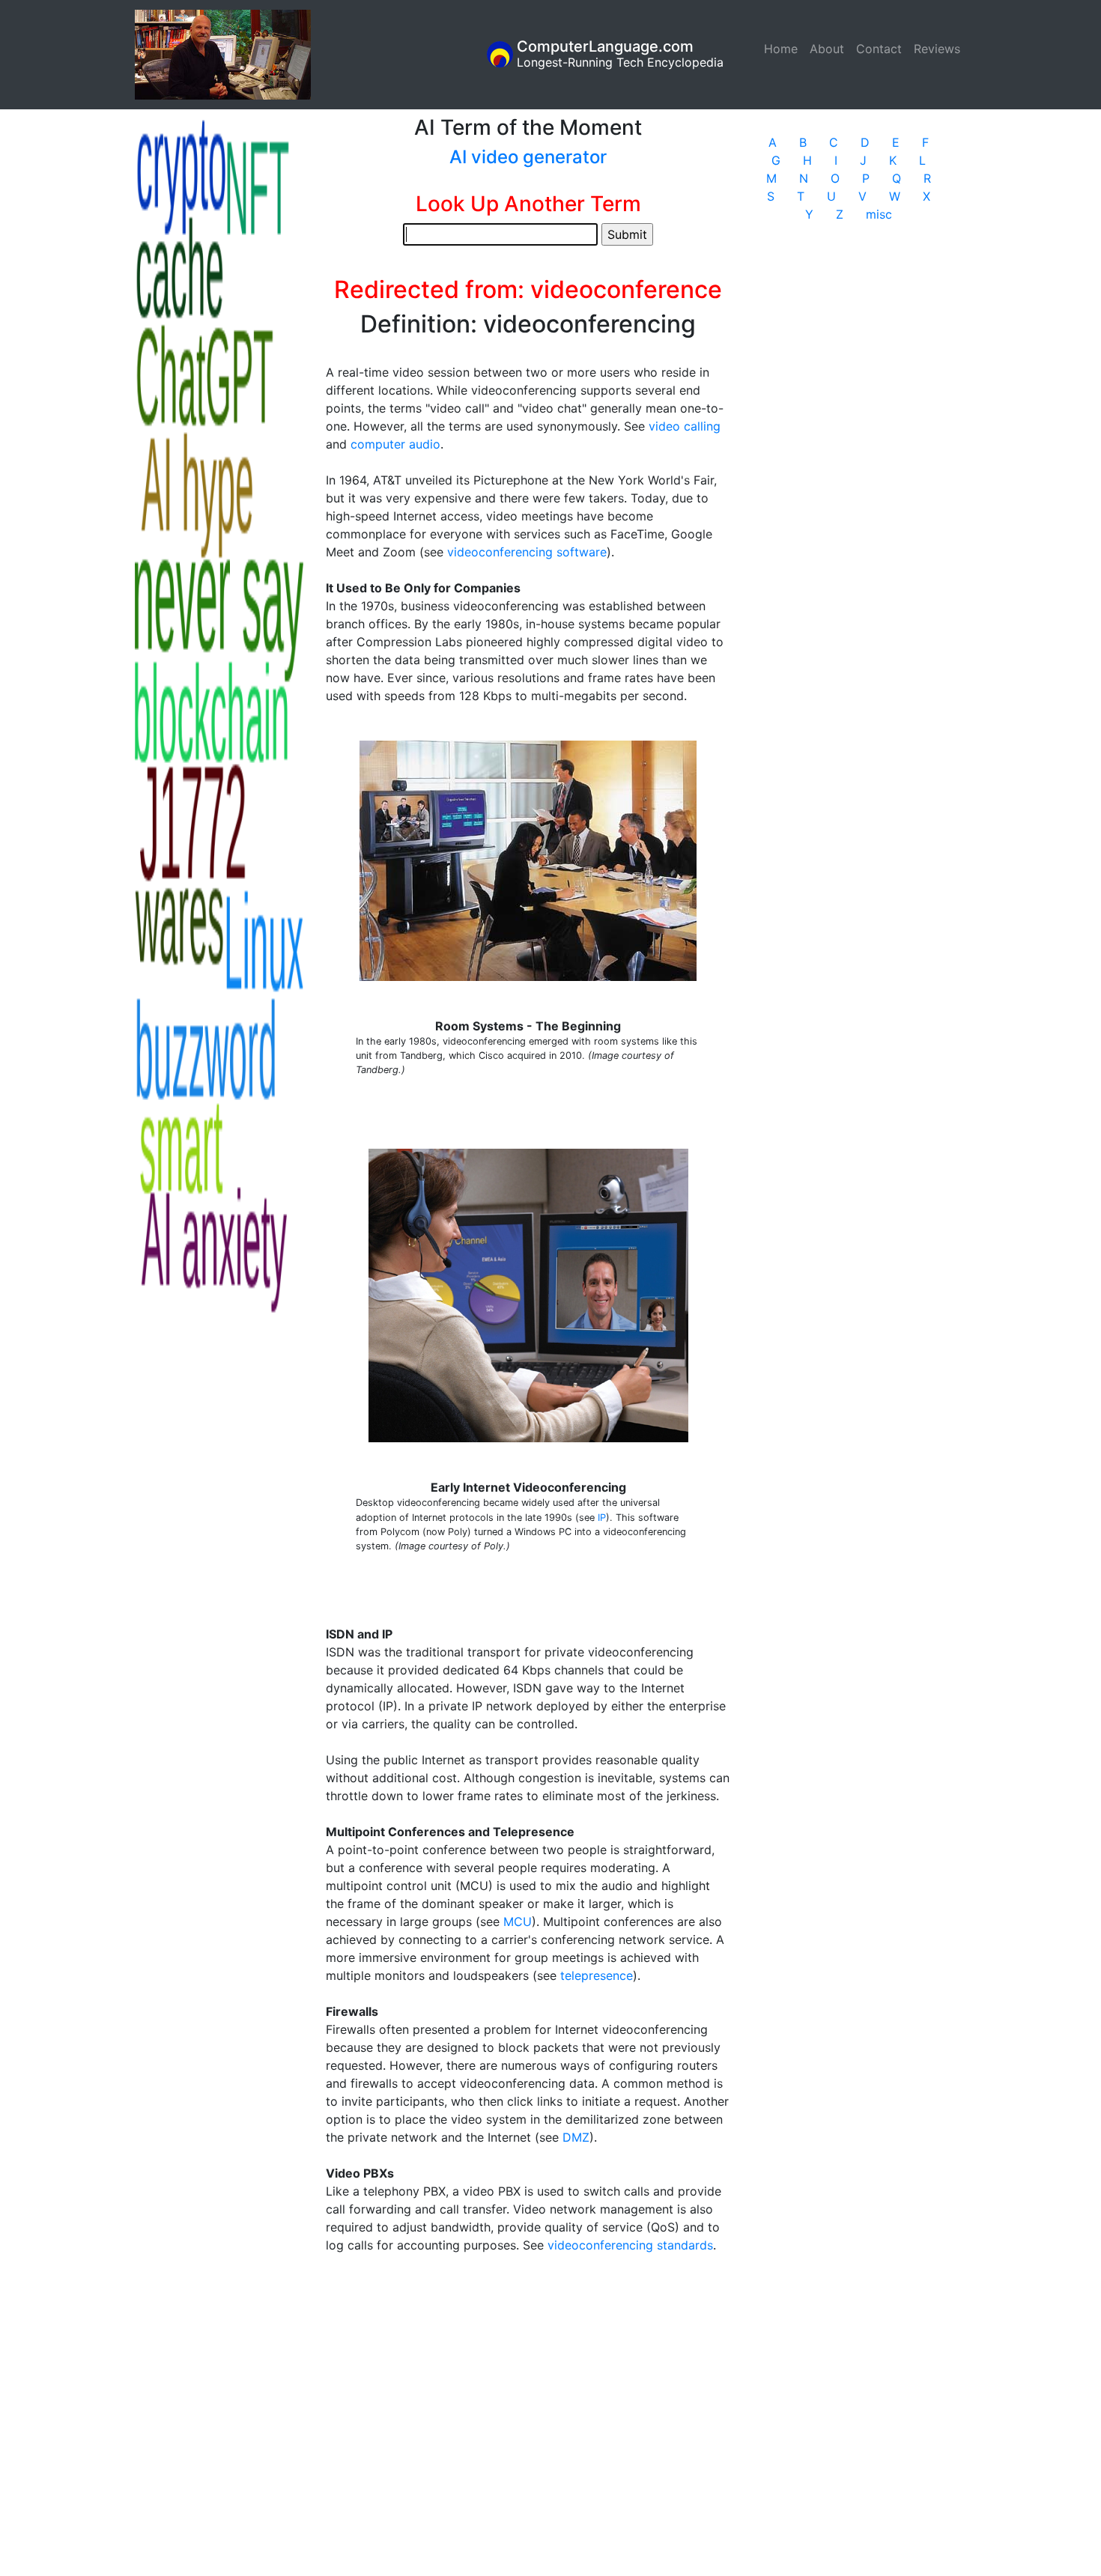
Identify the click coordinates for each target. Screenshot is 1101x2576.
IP (602, 1518)
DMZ (576, 2137)
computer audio (395, 444)
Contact (879, 49)
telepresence (597, 1975)
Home (784, 49)
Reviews (937, 49)
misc (879, 214)
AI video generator (528, 157)
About (827, 49)
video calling (685, 426)
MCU (518, 1922)
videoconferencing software (527, 552)
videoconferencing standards (630, 2245)
